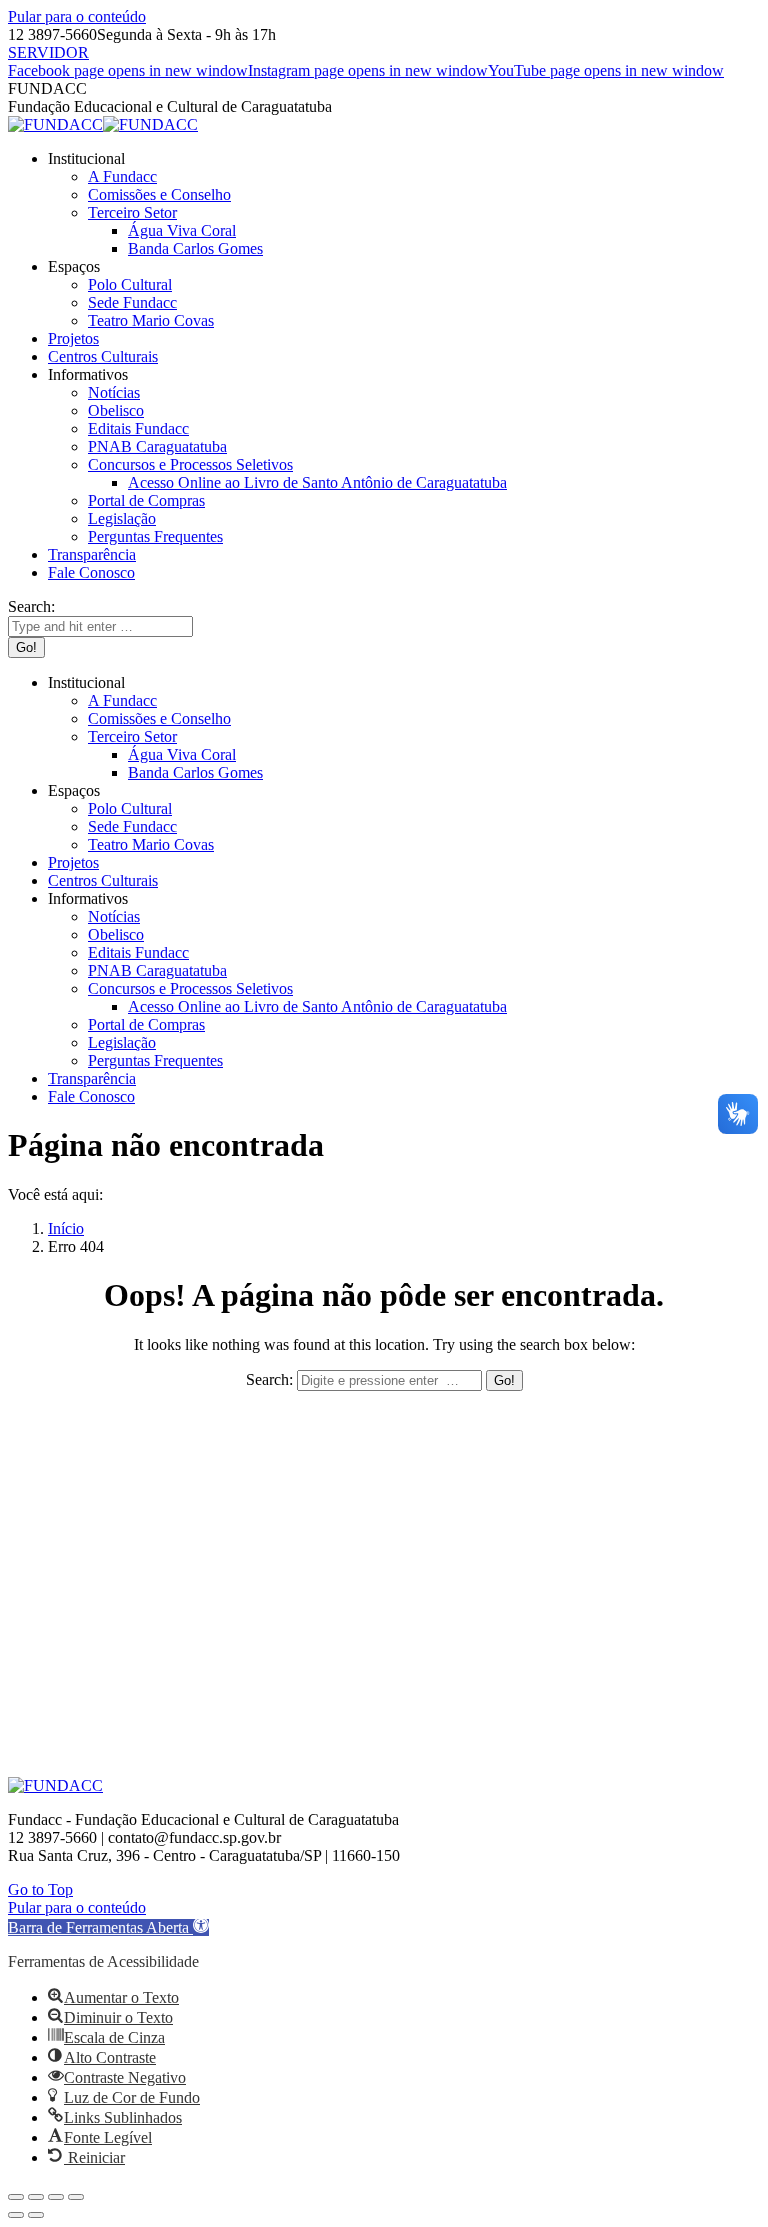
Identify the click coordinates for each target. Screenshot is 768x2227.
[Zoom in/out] (76, 2197)
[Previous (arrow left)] (16, 2215)
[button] (108, 1927)
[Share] (36, 2197)
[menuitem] (86, 158)
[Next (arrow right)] (36, 2215)
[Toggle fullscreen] (56, 2197)
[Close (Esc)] (16, 2197)
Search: (269, 1379)
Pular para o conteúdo (77, 16)
